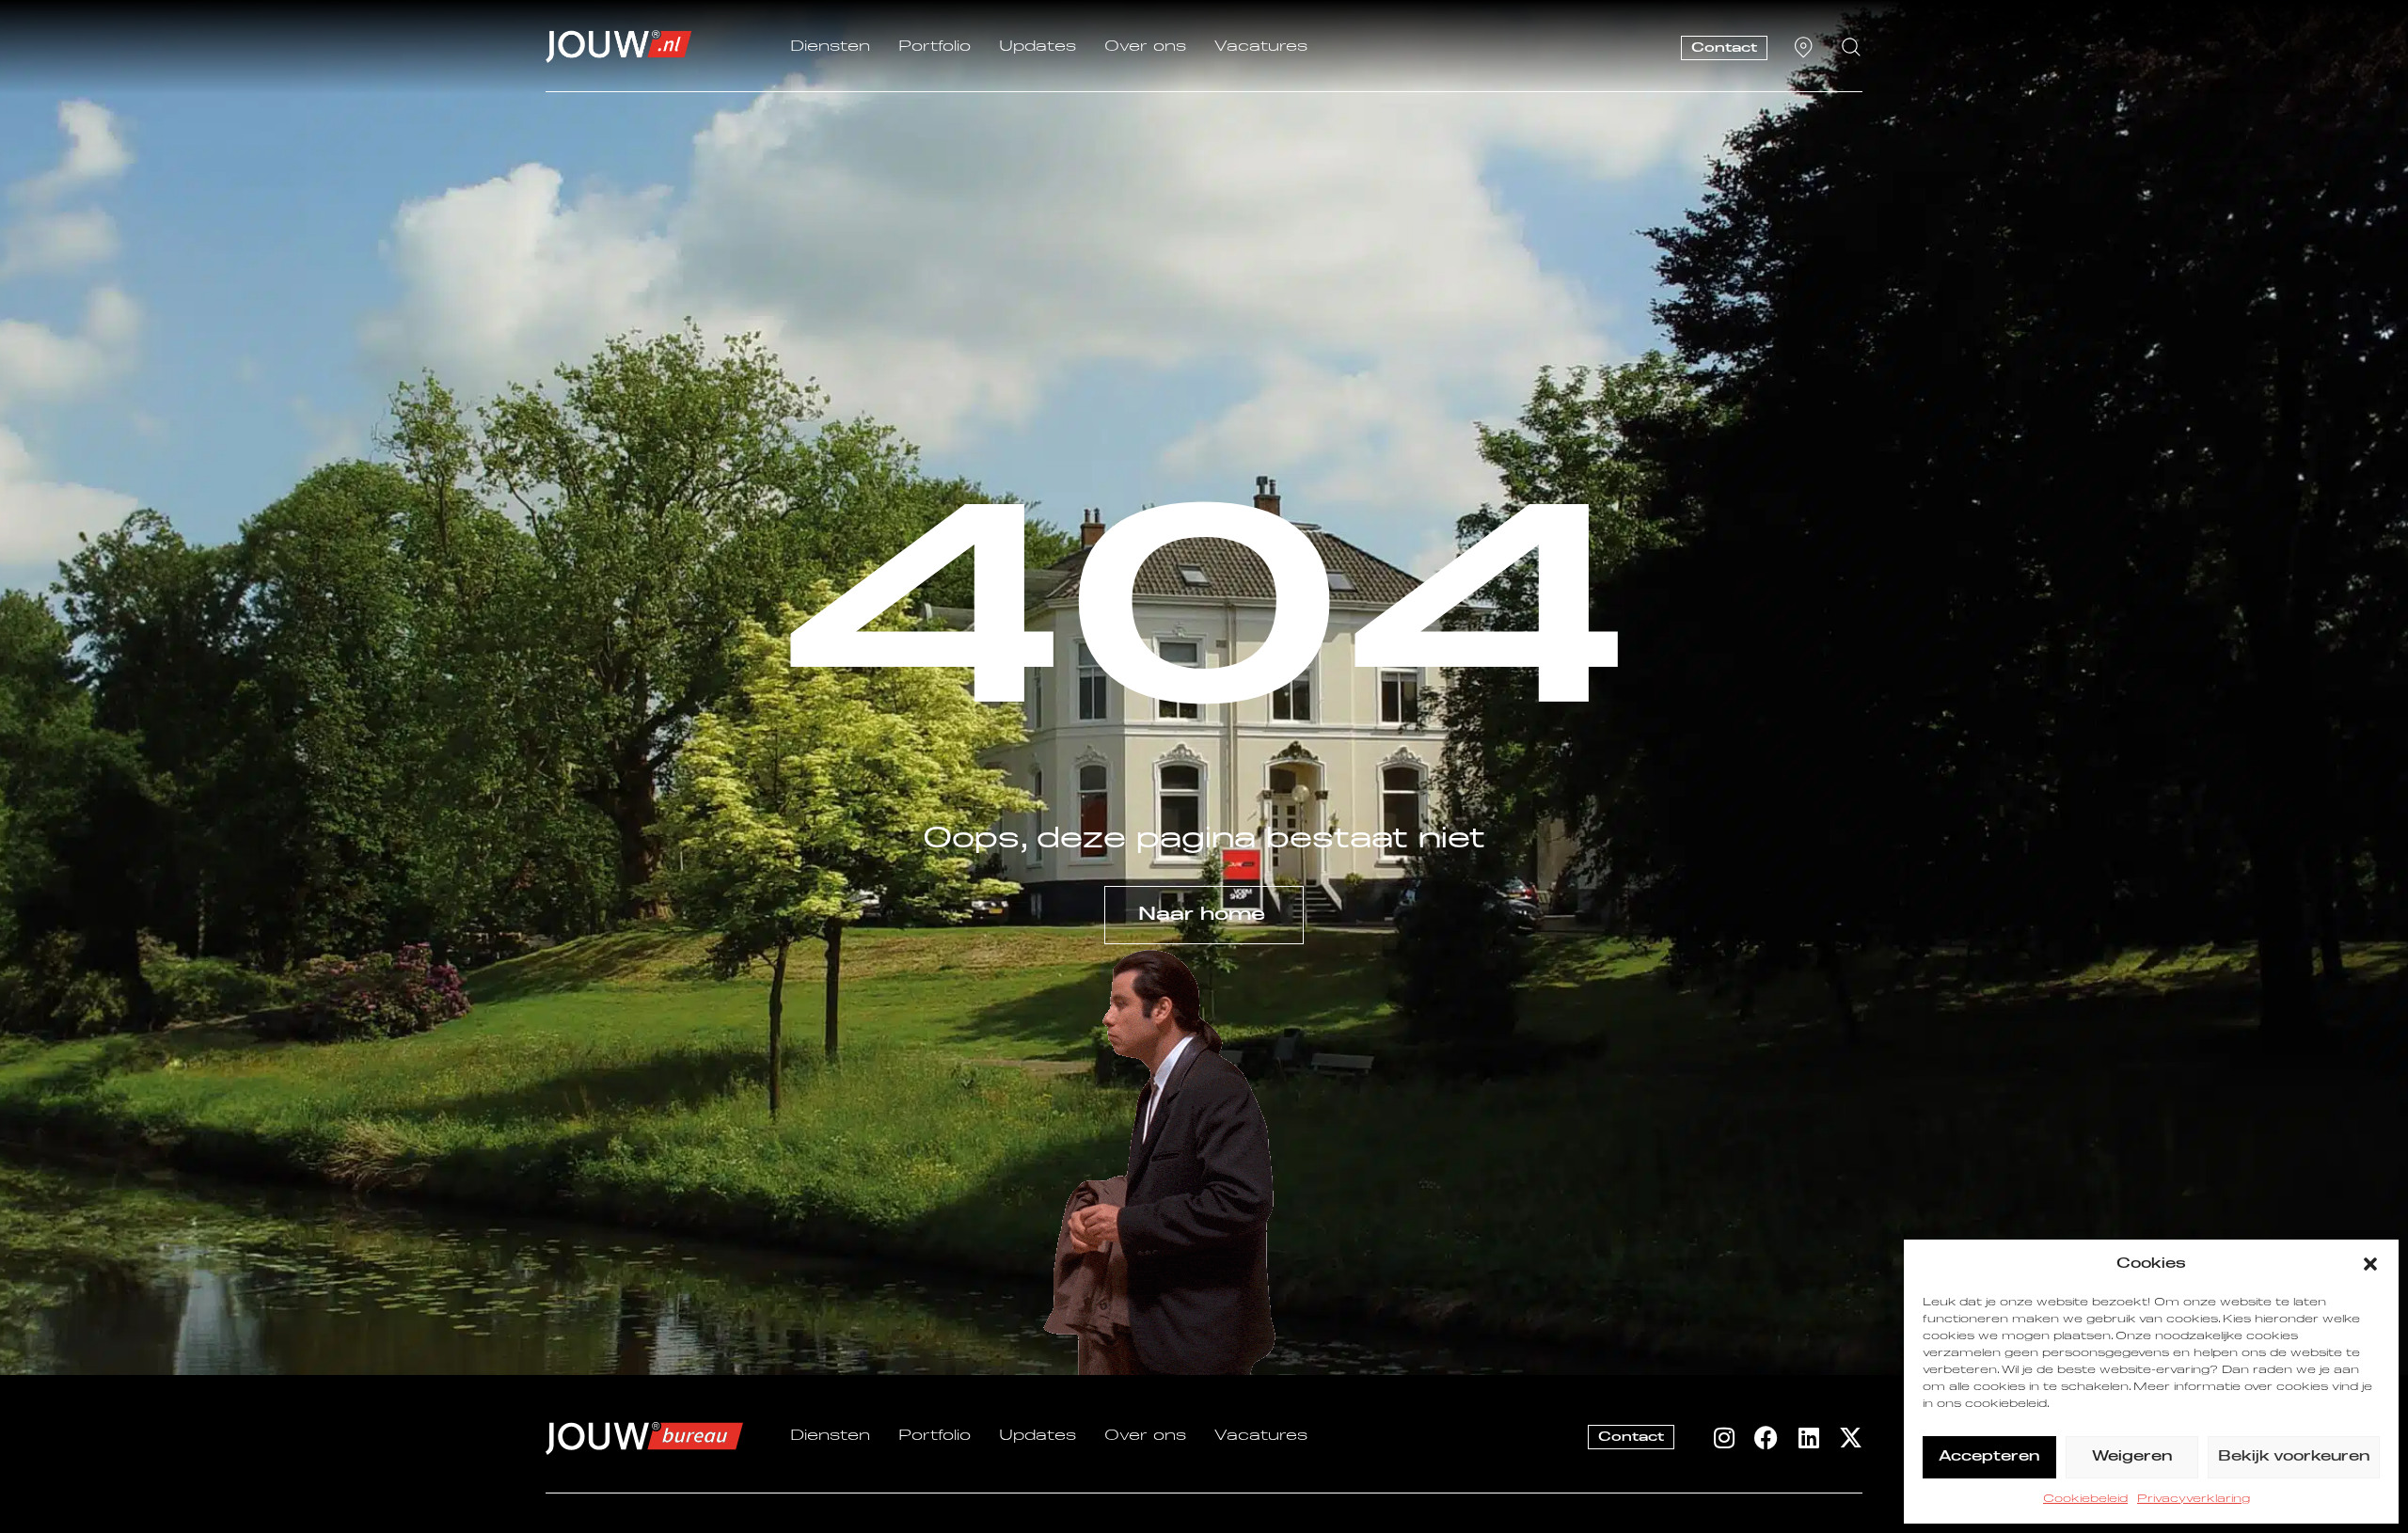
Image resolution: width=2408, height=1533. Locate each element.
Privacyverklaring (2194, 1499)
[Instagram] (1724, 1438)
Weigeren (2132, 1456)
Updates (1038, 47)
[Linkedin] (1808, 1438)
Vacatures (1261, 47)
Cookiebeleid (2085, 1499)
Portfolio (935, 47)
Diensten (830, 47)
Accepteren (1989, 1456)
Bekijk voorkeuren (2294, 1456)
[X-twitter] (1851, 1438)
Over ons (1145, 47)
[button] (2370, 1264)
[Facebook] (1766, 1438)
